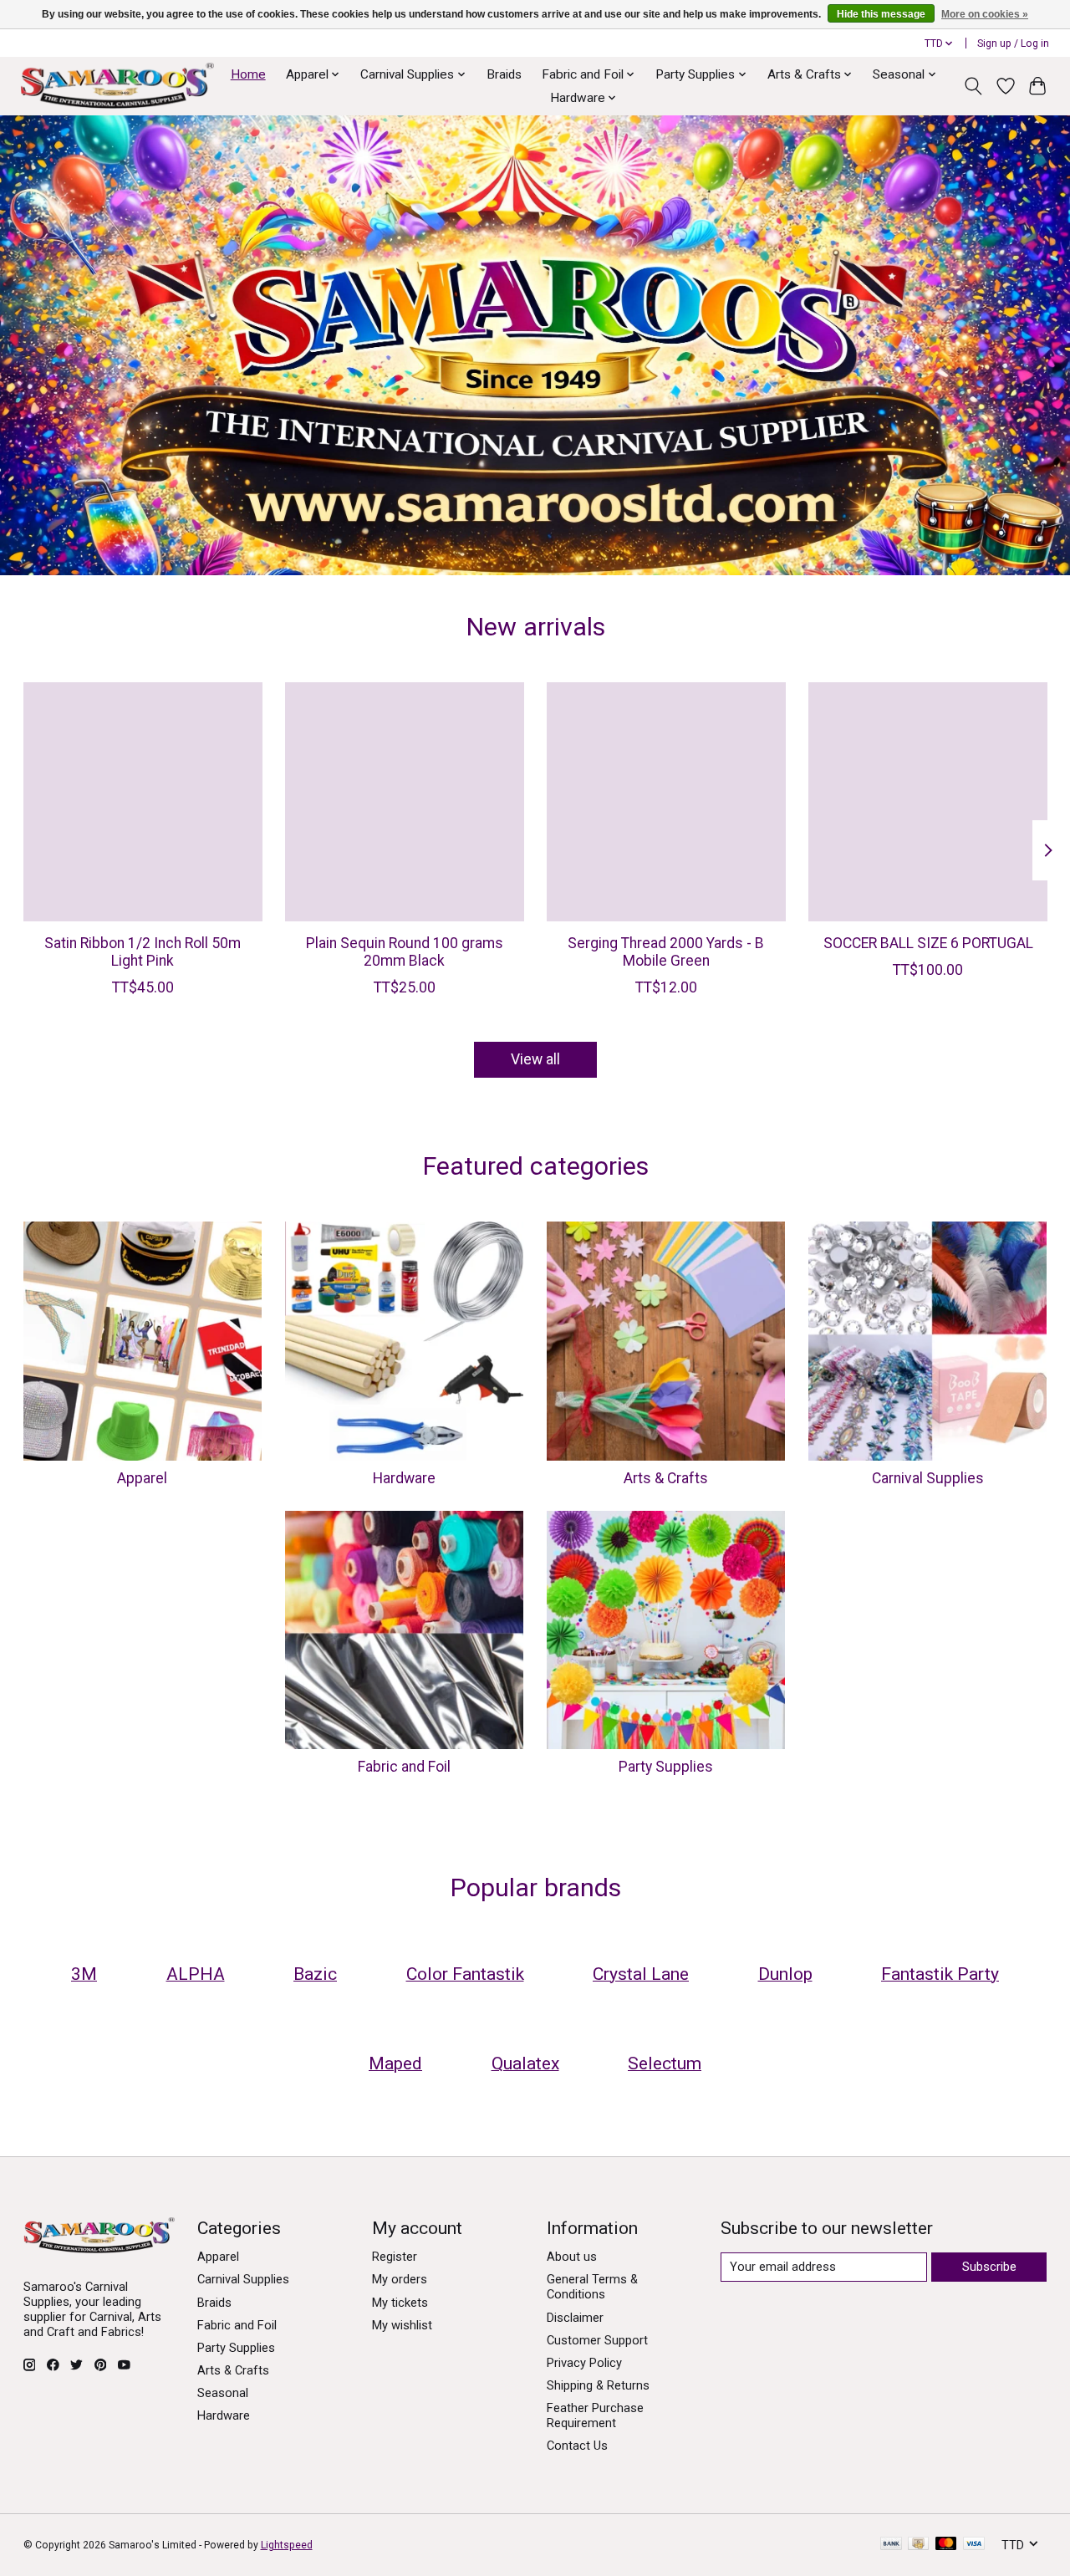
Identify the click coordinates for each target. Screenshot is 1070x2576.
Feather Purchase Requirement (595, 2415)
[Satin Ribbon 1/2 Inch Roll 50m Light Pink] (143, 802)
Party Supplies (666, 1767)
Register (395, 2257)
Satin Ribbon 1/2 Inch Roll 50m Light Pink (143, 952)
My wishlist (402, 2325)
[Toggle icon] (973, 86)
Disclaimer (575, 2318)
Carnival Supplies (928, 1478)
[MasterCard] (946, 2545)
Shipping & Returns (598, 2385)
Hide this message (881, 14)
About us (572, 2257)
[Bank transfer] (891, 2545)
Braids (504, 74)
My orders (400, 2279)
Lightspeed (287, 2545)
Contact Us (577, 2446)
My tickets (400, 2303)
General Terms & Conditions (592, 2287)
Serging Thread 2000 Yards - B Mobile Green (666, 952)
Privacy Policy (584, 2363)
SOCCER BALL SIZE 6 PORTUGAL (927, 943)
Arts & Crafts (666, 1478)
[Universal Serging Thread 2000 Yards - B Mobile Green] (666, 802)
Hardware (404, 1478)
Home (248, 74)
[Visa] (974, 2545)
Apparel (142, 1478)
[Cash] (918, 2545)
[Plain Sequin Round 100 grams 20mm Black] (405, 802)
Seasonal (223, 2393)
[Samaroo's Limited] (117, 86)
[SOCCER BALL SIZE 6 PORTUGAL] (928, 802)
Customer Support (597, 2340)
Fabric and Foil (404, 1767)
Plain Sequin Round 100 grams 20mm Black (404, 952)
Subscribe (989, 2267)
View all (535, 1059)
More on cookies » (985, 14)
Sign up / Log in (1013, 43)
